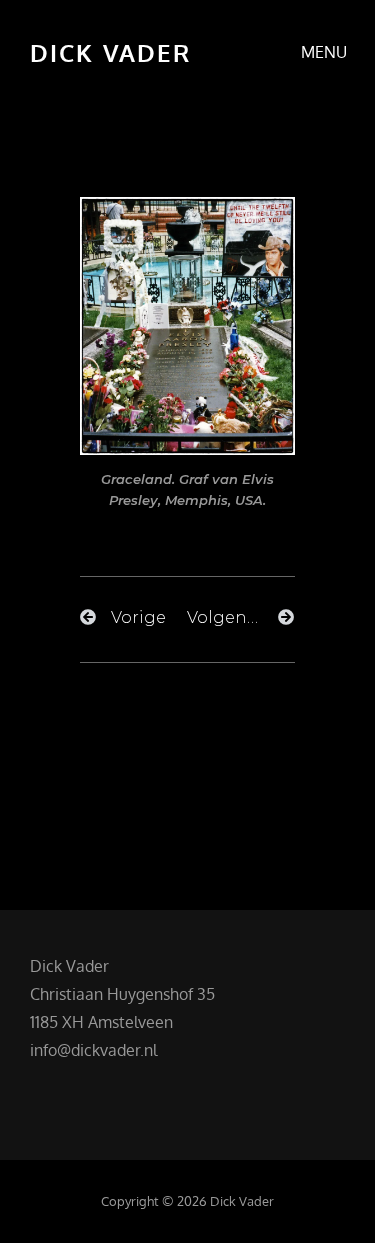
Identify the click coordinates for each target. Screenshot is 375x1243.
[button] (188, 699)
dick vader (111, 52)
